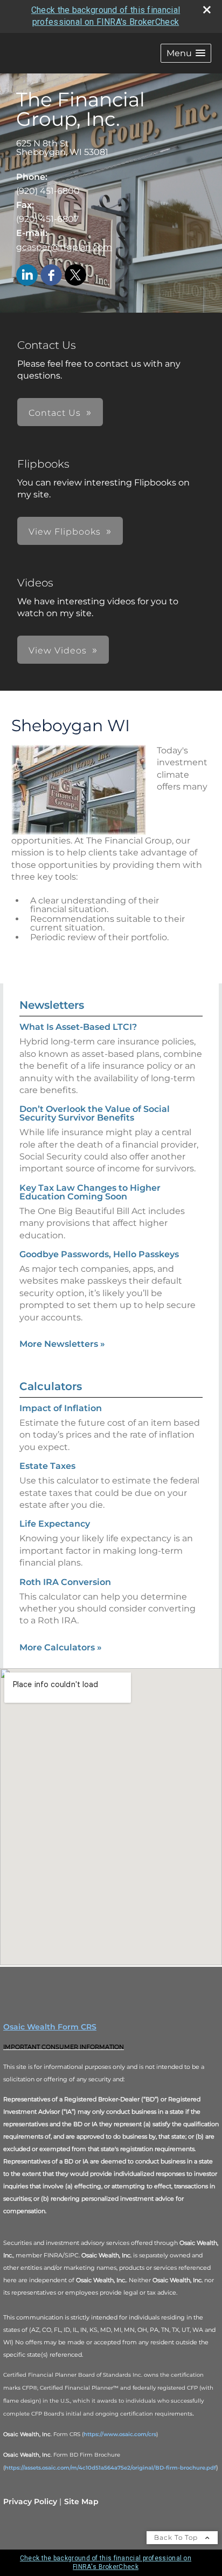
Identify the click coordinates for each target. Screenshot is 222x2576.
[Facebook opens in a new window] (51, 276)
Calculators (51, 1386)
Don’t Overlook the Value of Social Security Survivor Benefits (95, 1113)
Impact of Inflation (61, 1408)
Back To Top (177, 2537)
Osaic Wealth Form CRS (50, 2027)
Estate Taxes (47, 1466)
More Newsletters (62, 1344)
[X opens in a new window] (75, 276)
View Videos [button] (58, 650)
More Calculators (61, 1647)
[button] (186, 53)
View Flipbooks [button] (65, 532)
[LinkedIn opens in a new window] (27, 276)
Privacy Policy (30, 2501)
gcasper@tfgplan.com (64, 247)
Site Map (81, 2501)
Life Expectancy (55, 1524)
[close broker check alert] (207, 10)
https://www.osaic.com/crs (120, 2434)
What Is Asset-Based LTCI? (78, 1027)
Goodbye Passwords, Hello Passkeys (99, 1254)
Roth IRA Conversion (65, 1582)
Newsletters (52, 1005)
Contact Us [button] (55, 413)
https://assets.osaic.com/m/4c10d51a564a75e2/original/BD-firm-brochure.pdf (110, 2468)
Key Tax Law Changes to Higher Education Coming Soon (90, 1192)
